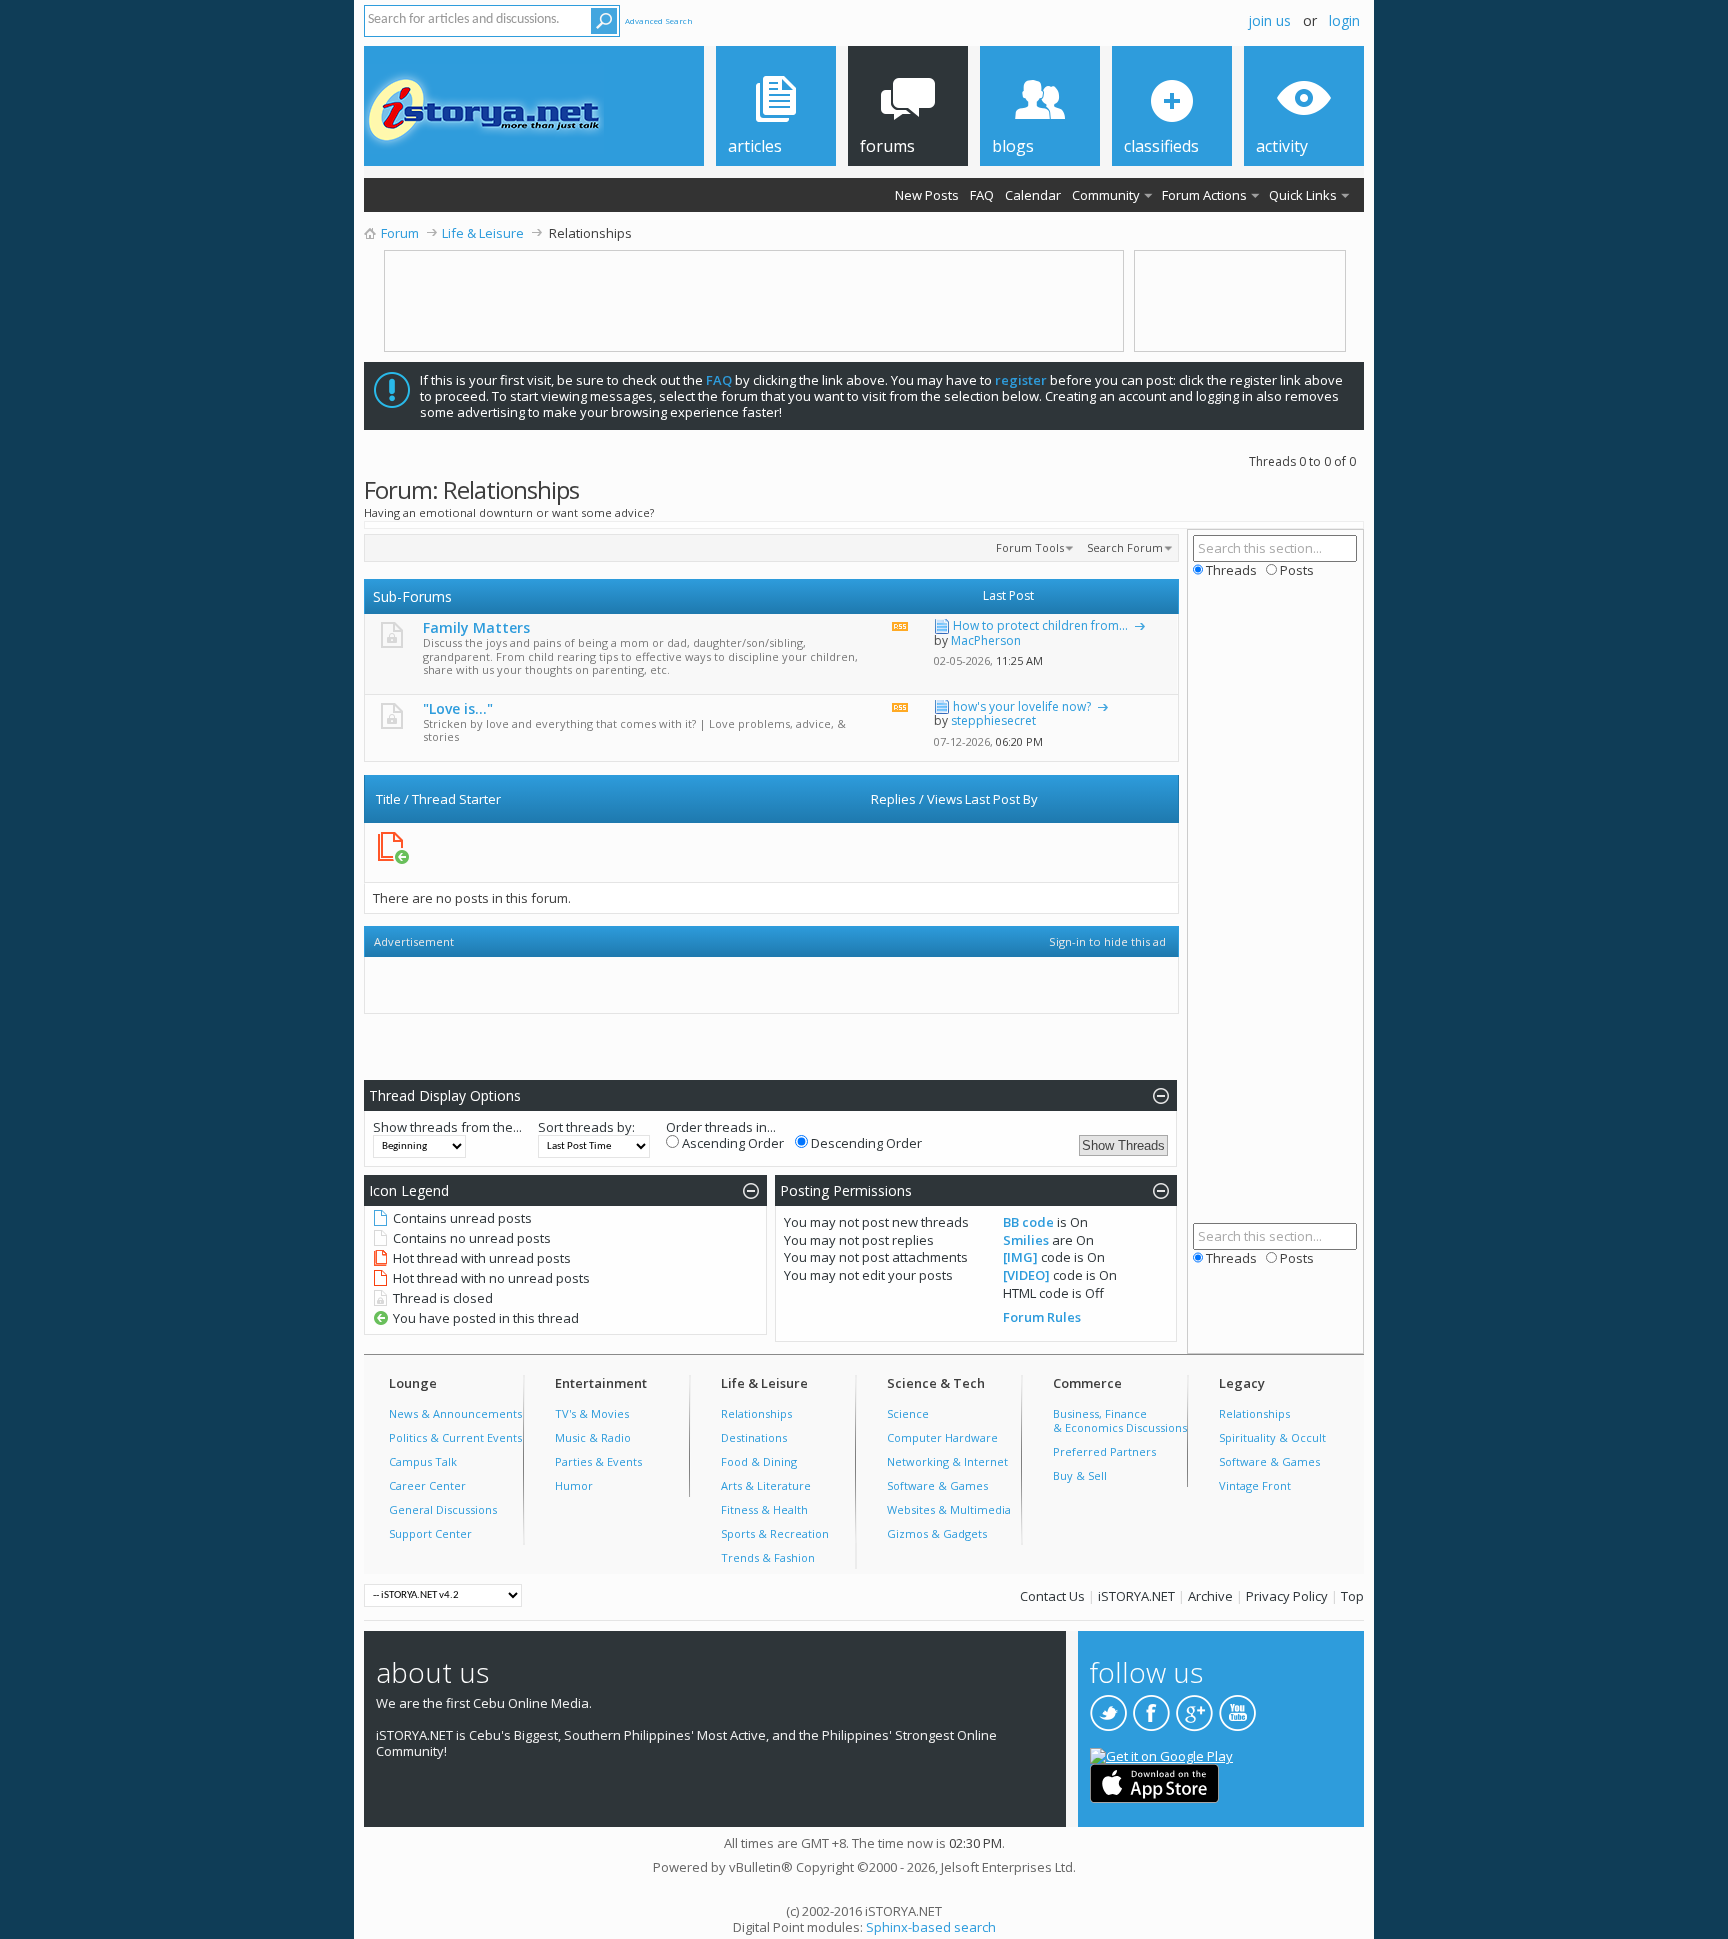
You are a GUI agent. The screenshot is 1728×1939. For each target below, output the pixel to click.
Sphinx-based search (931, 1927)
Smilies (1026, 1240)
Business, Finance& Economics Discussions (1120, 1420)
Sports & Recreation (775, 1533)
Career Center (427, 1485)
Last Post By (1001, 799)
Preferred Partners (1104, 1451)
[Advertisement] (761, 852)
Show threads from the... (447, 1127)
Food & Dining (759, 1461)
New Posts (927, 195)
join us (1269, 20)
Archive (1210, 1596)
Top (1352, 1596)
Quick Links (1303, 195)
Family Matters (476, 627)
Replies (893, 799)
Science (908, 1413)
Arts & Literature (766, 1485)
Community (1106, 195)
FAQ (982, 195)
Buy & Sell (1080, 1475)
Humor (574, 1485)
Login (1344, 20)
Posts (1295, 570)
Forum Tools (1030, 547)
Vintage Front (1255, 1485)
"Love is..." (458, 708)
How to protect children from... (1040, 625)
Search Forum (1125, 547)
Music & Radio (593, 1437)
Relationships (756, 1413)
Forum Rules (1042, 1317)
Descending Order (865, 1143)
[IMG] (1020, 1257)
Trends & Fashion (768, 1557)
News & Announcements (455, 1413)
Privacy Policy (1287, 1596)
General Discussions (443, 1509)
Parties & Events (598, 1461)
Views (945, 799)
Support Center (430, 1533)
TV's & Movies (592, 1413)
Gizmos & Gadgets (937, 1533)
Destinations (754, 1437)
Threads (1230, 570)
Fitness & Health (764, 1509)
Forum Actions (1204, 195)
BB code (1028, 1222)
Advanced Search (659, 20)
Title (388, 799)
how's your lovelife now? (1022, 706)
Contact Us (1052, 1596)
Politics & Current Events (455, 1437)
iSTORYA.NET (1136, 1596)
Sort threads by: (586, 1127)
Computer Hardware (942, 1437)
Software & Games (937, 1485)
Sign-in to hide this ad (1107, 941)
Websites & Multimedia (949, 1509)
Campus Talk (423, 1461)
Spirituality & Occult (1272, 1437)
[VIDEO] (1026, 1275)
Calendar (1033, 195)
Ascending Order (731, 1143)
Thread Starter (456, 799)
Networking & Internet (947, 1461)
